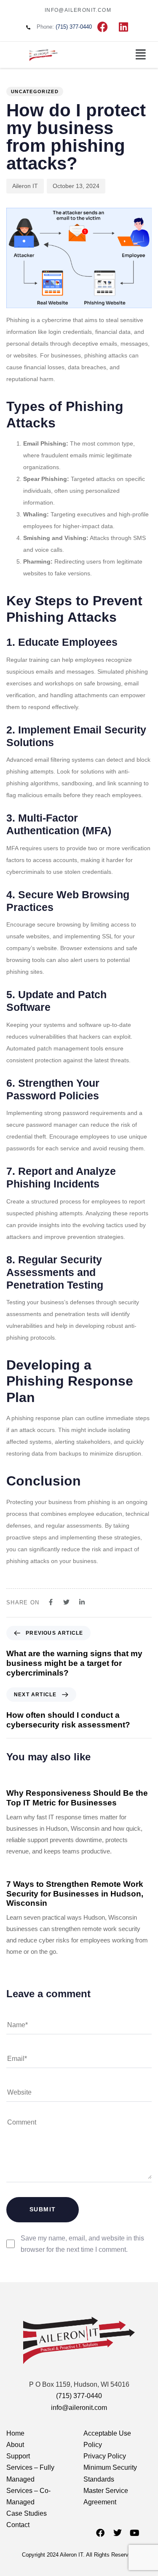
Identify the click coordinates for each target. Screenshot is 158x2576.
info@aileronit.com (79, 2408)
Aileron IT (25, 186)
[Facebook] (102, 27)
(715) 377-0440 (79, 2396)
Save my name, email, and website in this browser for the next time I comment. (82, 2244)
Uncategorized (35, 91)
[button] (141, 55)
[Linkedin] (123, 27)
